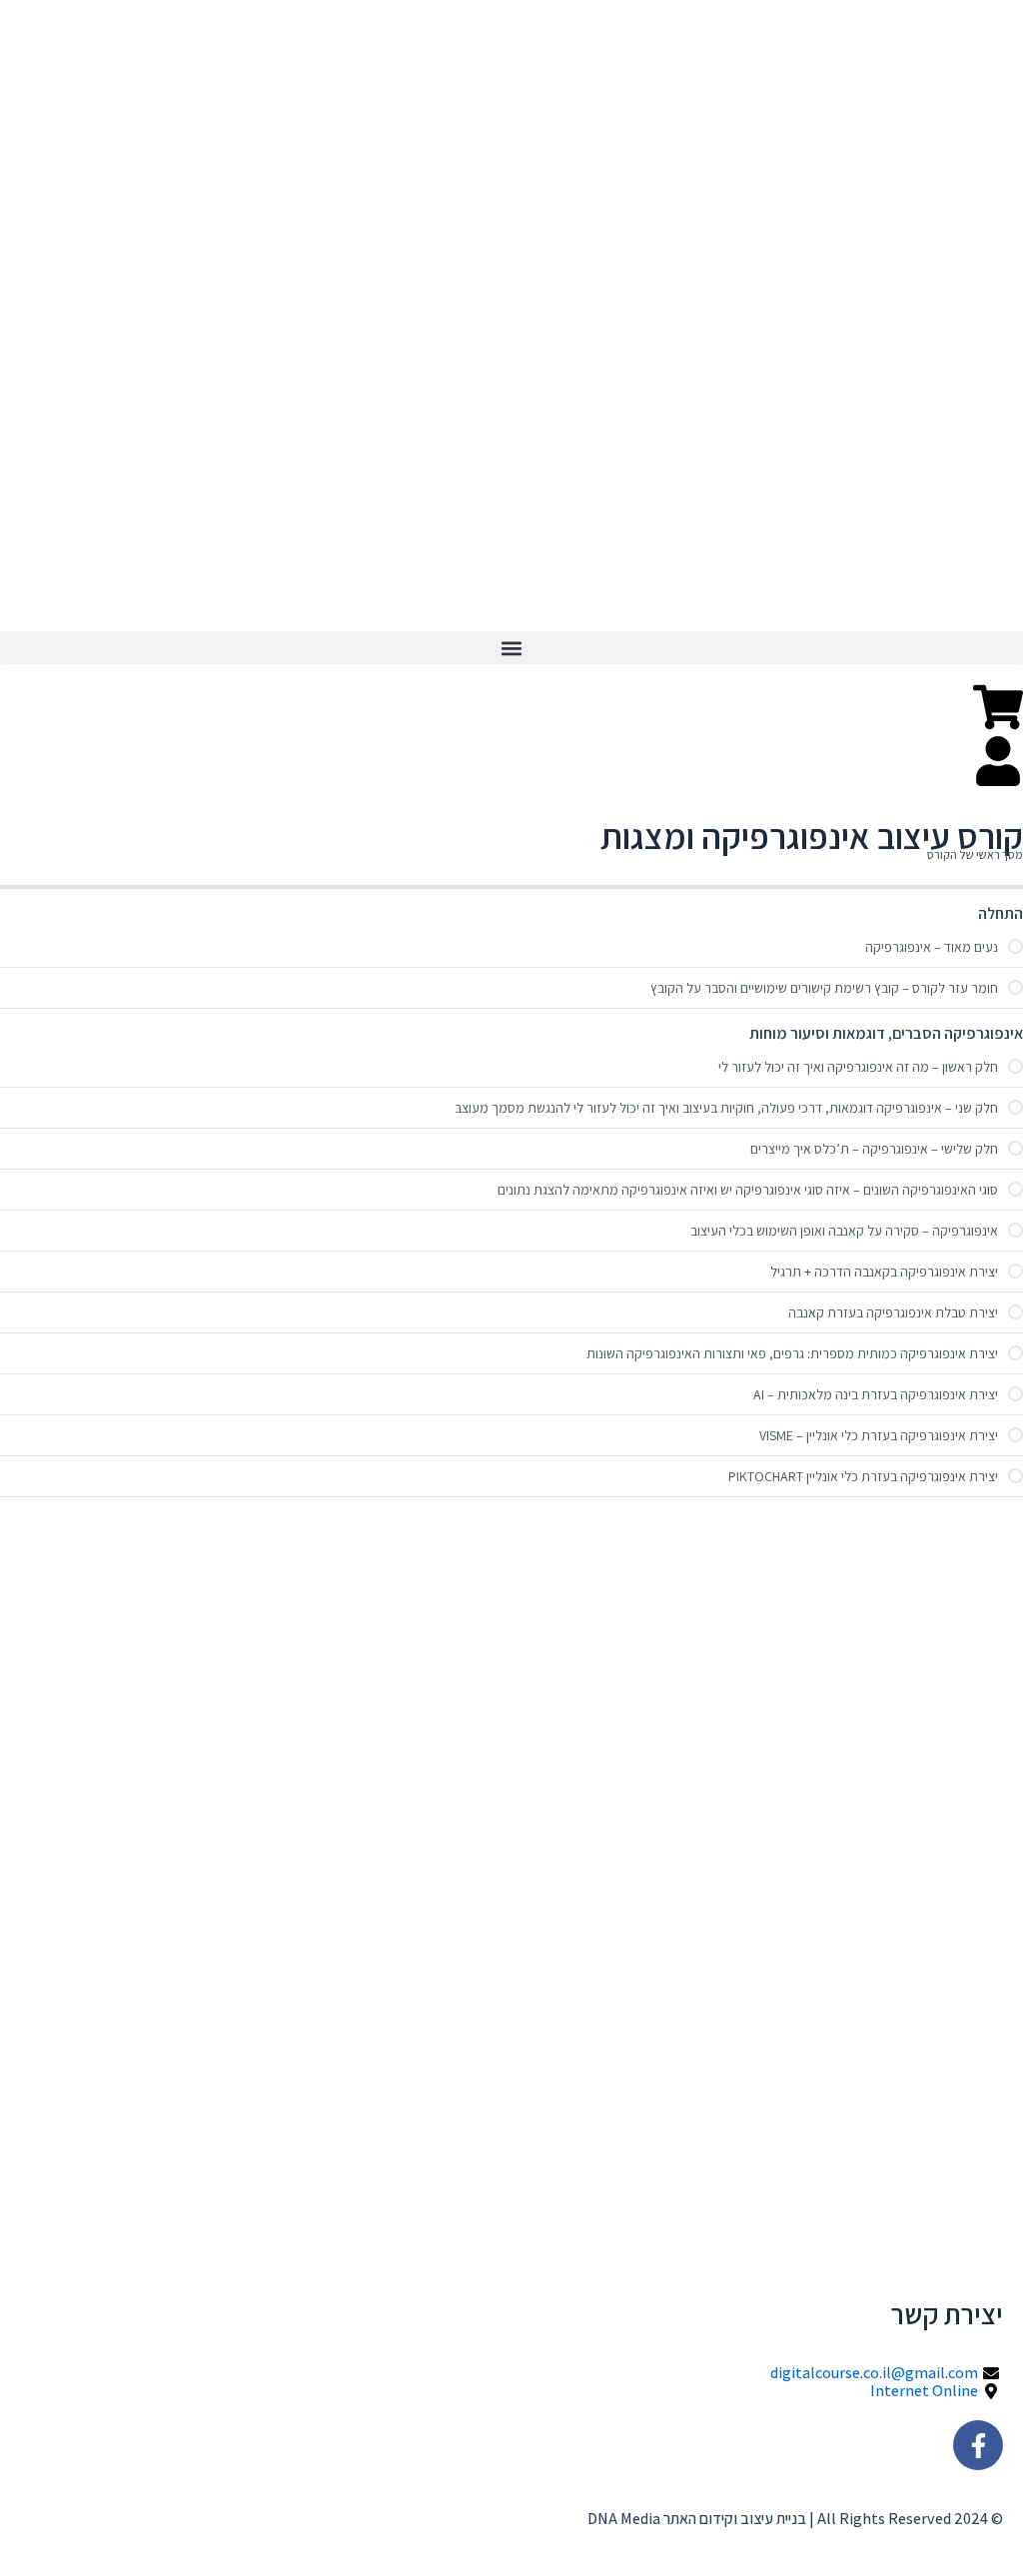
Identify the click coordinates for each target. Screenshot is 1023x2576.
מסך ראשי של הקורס (975, 855)
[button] (511, 648)
